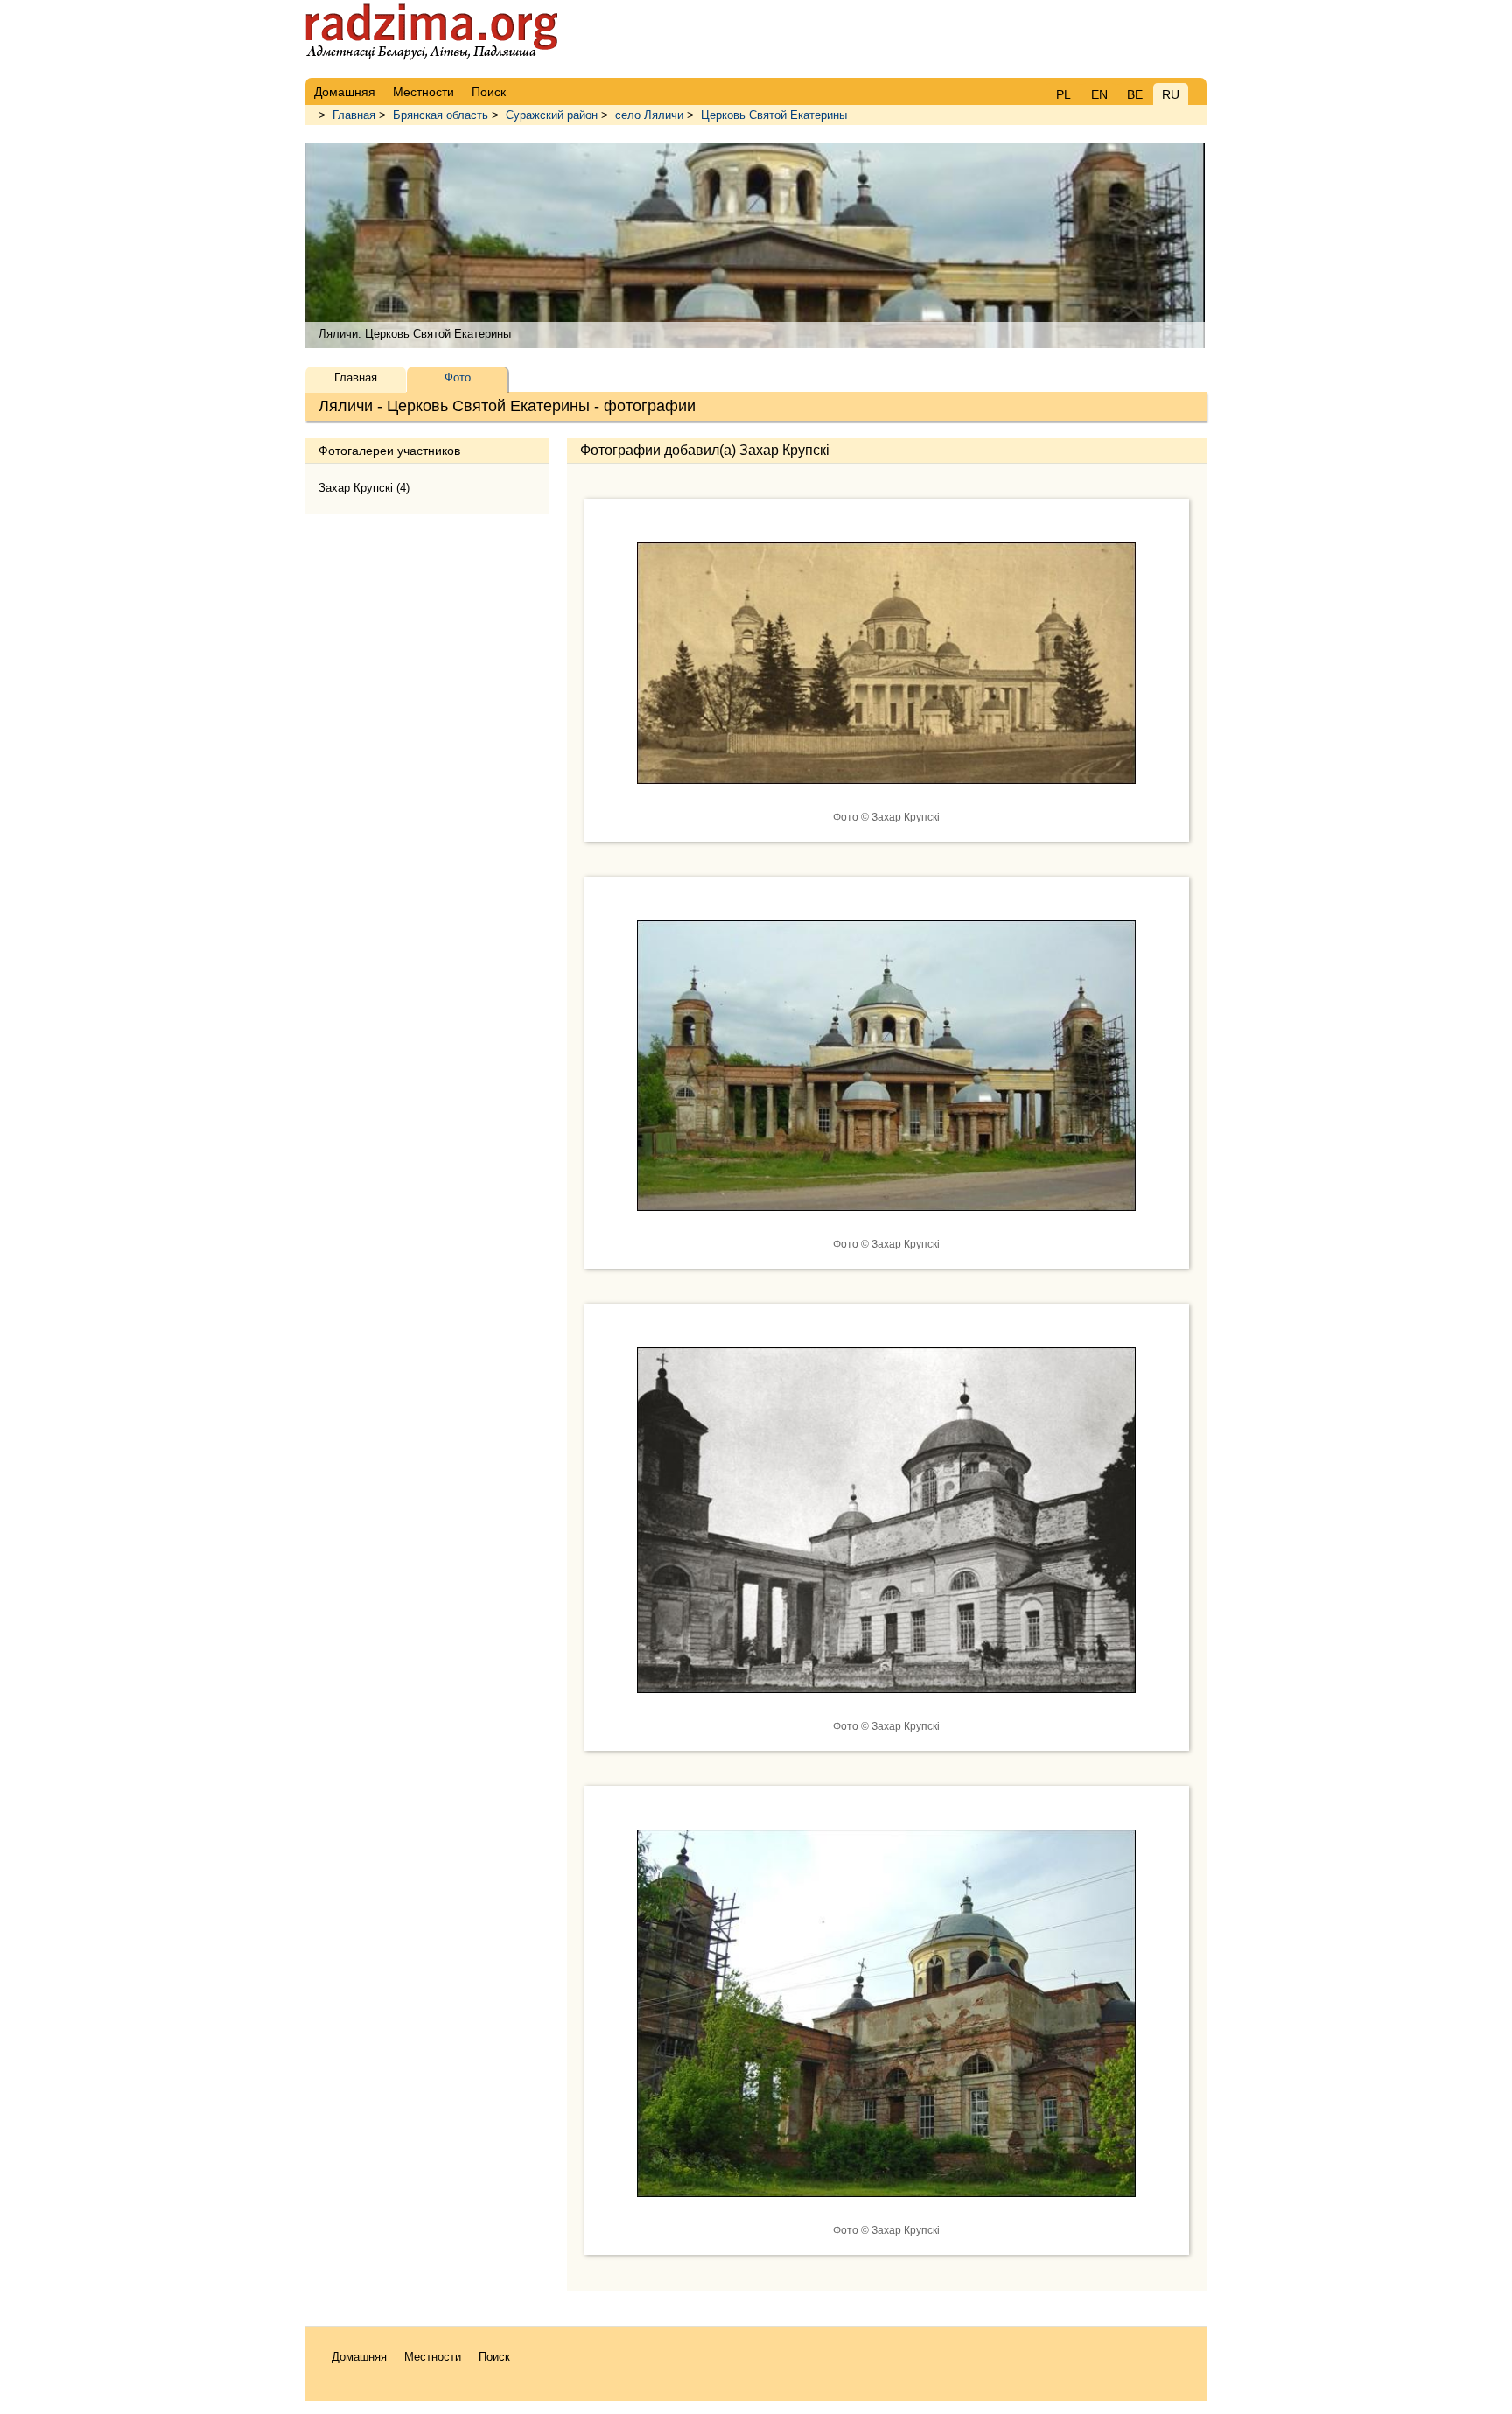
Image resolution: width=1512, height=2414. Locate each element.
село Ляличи (649, 115)
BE (1135, 94)
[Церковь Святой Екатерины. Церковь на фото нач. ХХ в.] (886, 797)
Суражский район (552, 115)
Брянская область (441, 115)
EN (1099, 94)
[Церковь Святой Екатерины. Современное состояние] (886, 1224)
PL (1064, 94)
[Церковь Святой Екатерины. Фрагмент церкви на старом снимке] (886, 1706)
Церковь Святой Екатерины (774, 115)
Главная (354, 115)
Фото (458, 378)
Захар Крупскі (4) (364, 488)
